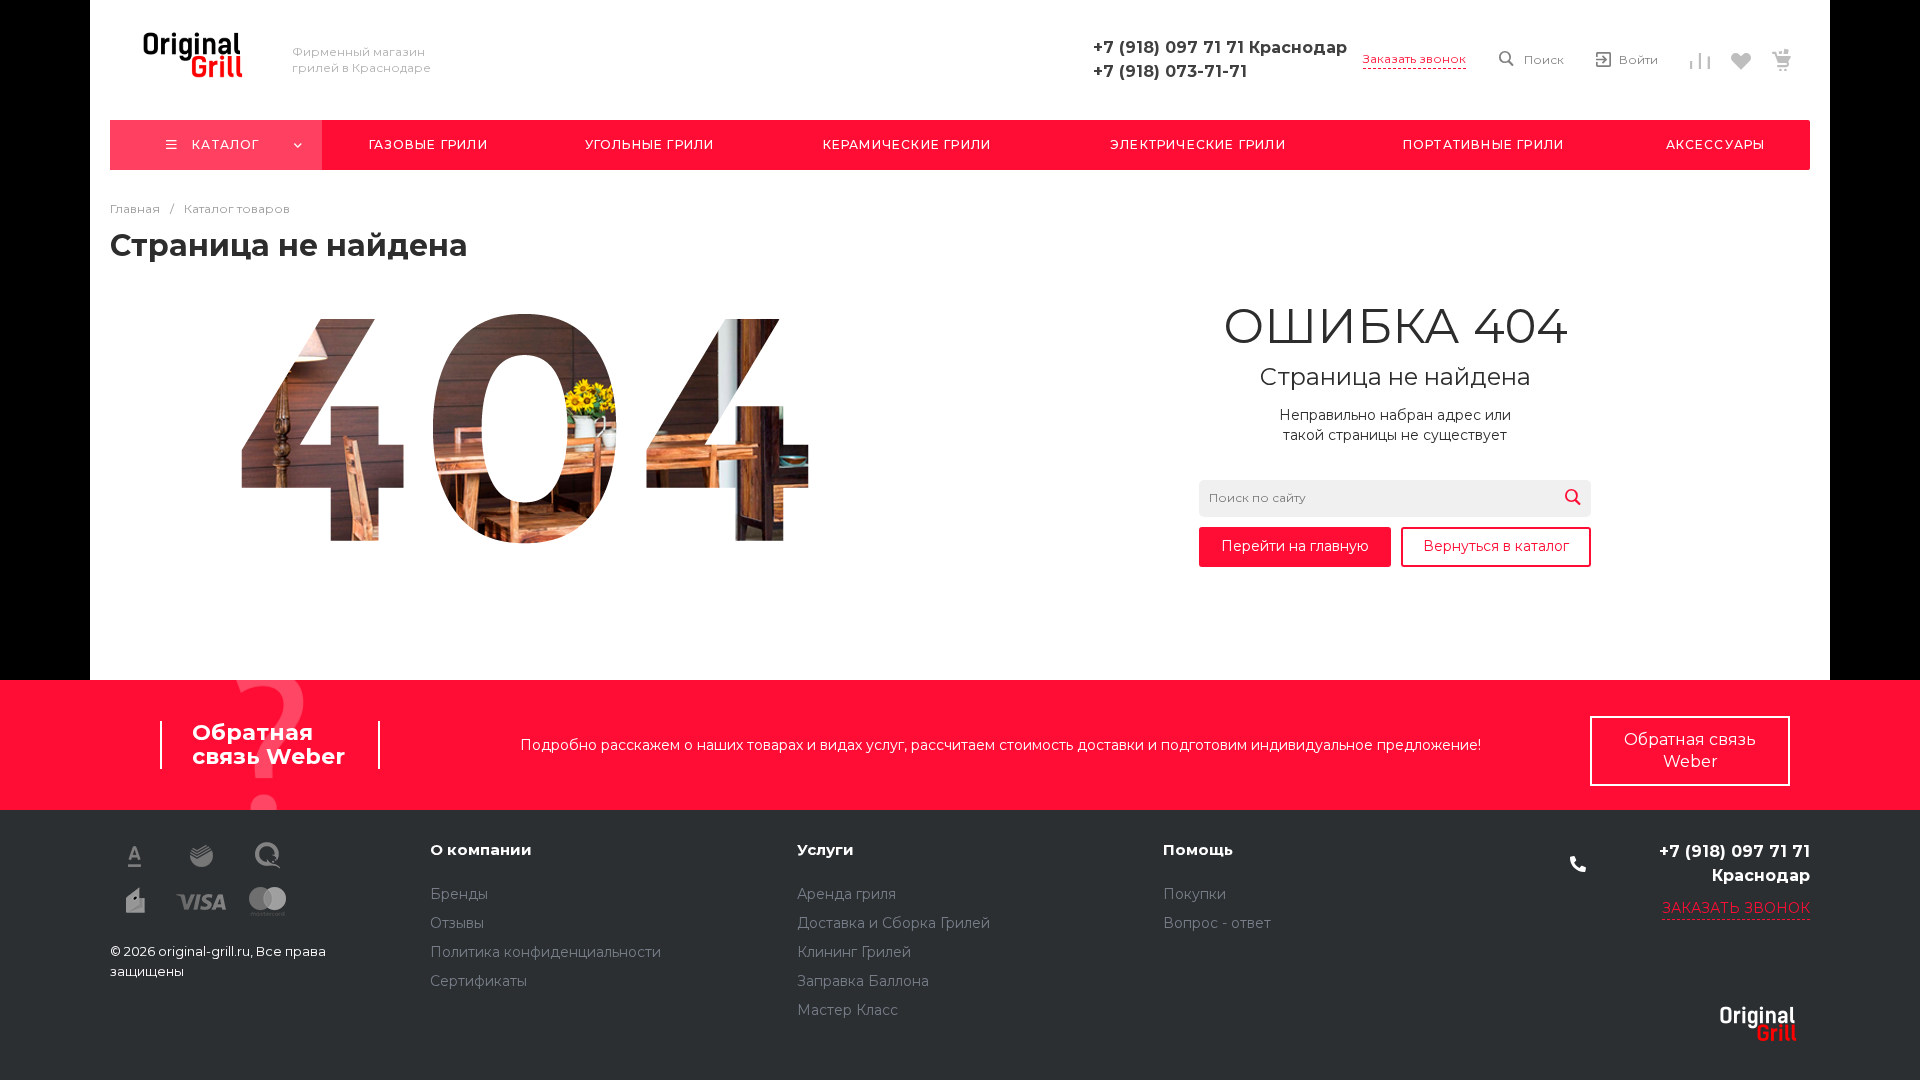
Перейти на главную (1295, 546)
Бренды (459, 894)
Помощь (1198, 849)
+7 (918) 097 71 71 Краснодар (1220, 47)
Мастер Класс (847, 1010)
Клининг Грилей (854, 952)
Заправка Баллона (863, 981)
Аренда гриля (846, 894)
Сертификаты (478, 981)
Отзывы (457, 923)
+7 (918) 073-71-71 (1170, 71)
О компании (481, 849)
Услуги (825, 849)
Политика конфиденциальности (545, 952)
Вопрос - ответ (1217, 923)
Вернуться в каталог (1496, 546)
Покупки (1194, 894)
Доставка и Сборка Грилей (893, 923)
